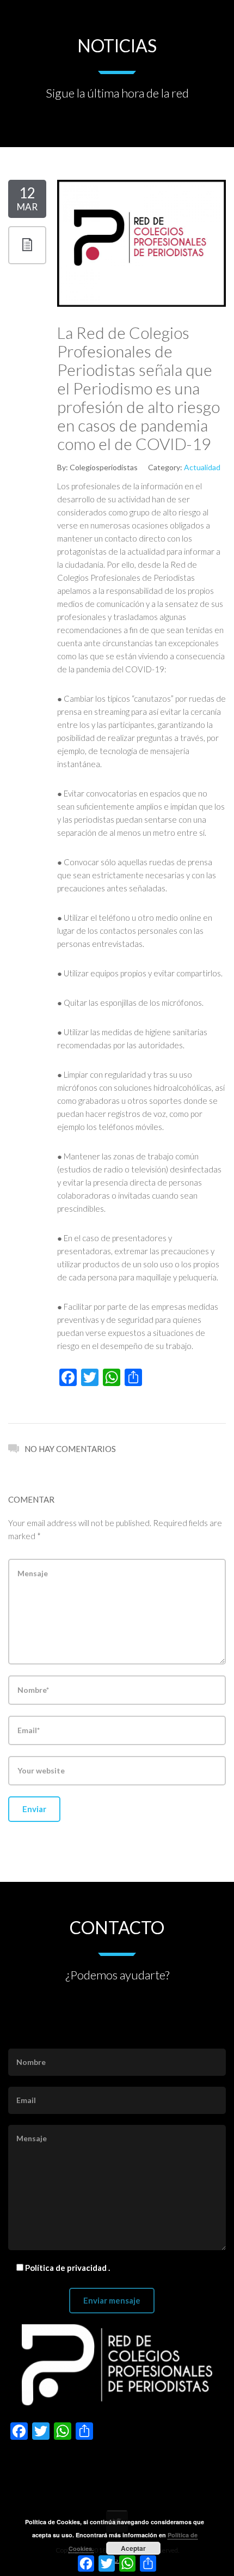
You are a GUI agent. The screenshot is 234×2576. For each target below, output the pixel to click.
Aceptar (133, 2548)
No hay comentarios (70, 1449)
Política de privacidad (67, 2268)
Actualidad (202, 467)
